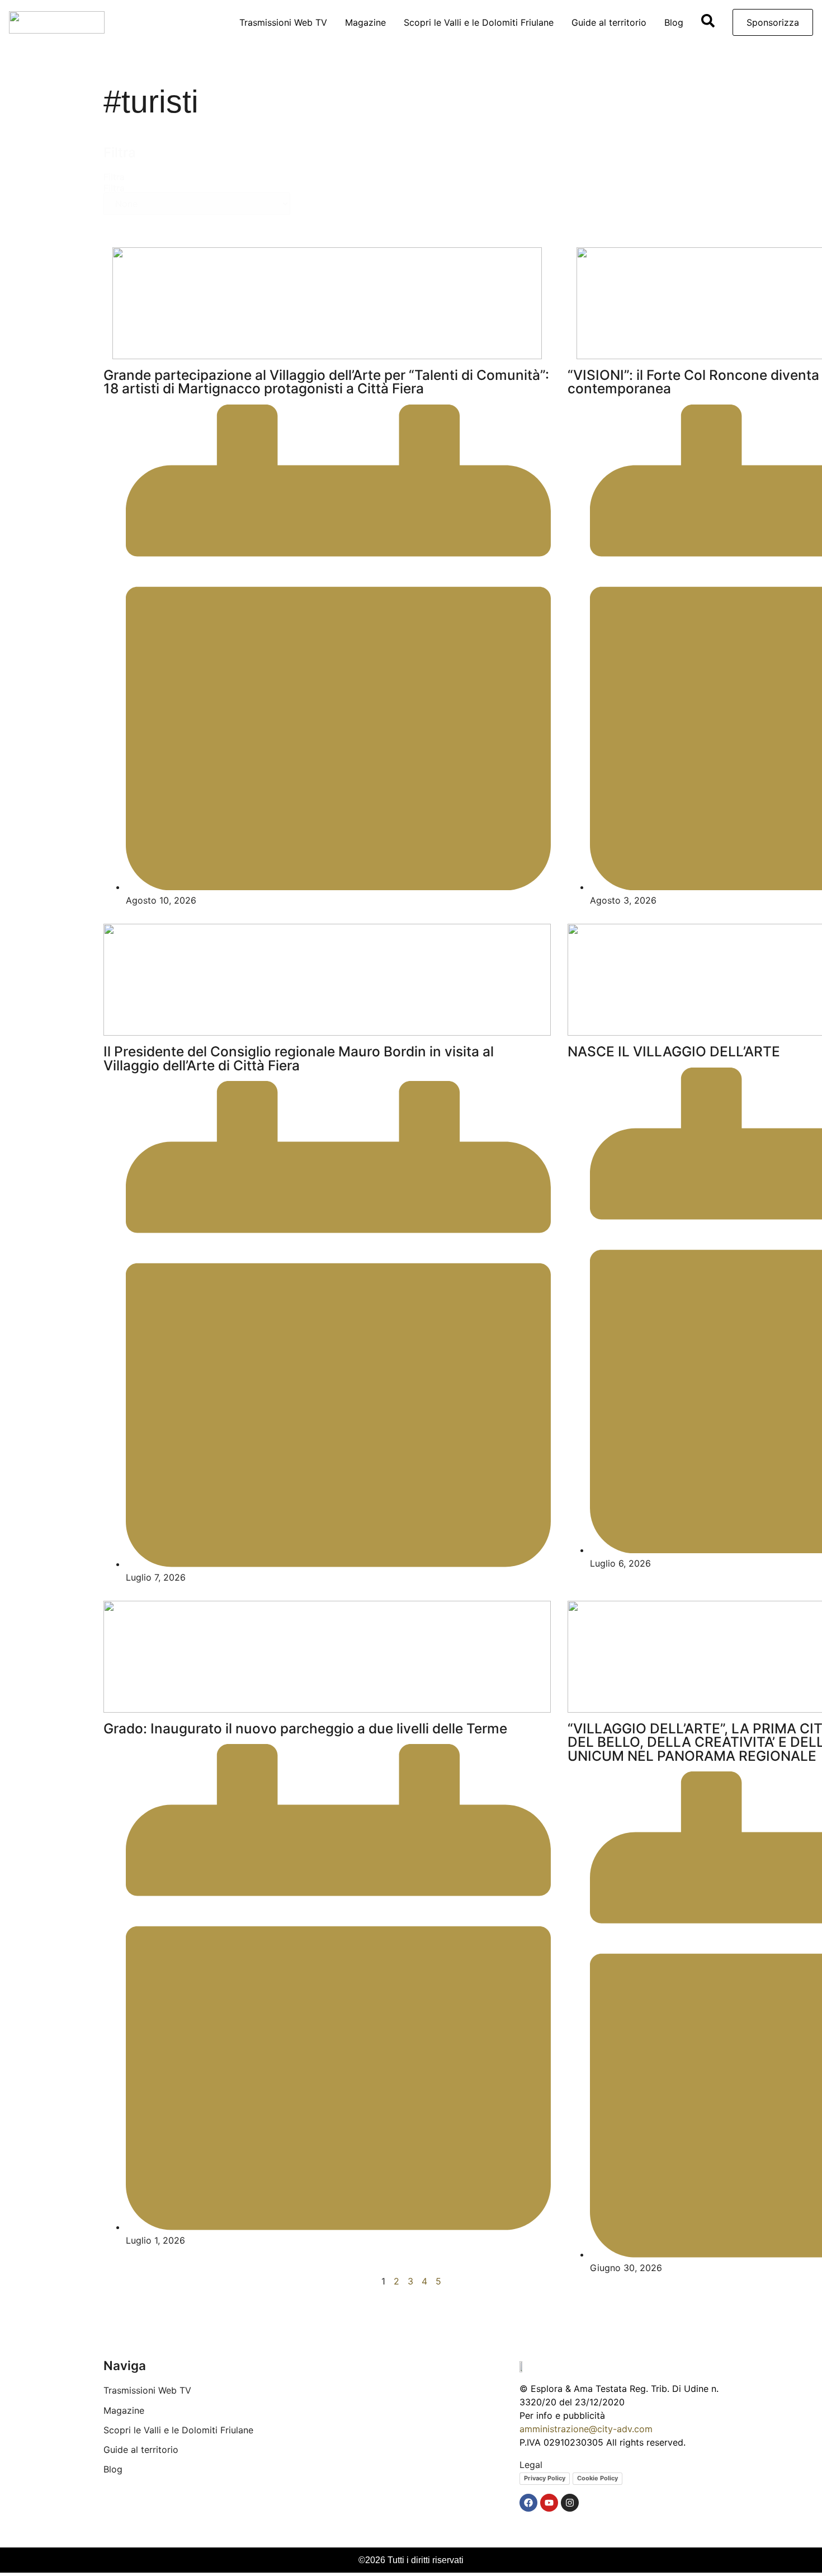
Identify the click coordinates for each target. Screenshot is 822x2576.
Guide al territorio (609, 22)
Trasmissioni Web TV (283, 22)
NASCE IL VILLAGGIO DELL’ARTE (674, 1051)
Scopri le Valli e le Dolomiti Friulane (479, 22)
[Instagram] (570, 2503)
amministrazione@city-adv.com (586, 2429)
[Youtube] (549, 2503)
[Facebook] (528, 2503)
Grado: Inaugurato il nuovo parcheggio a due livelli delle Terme (305, 1728)
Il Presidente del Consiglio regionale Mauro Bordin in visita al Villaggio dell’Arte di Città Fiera (299, 1058)
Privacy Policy (545, 2478)
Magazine (365, 22)
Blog (674, 22)
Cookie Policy (597, 2478)
